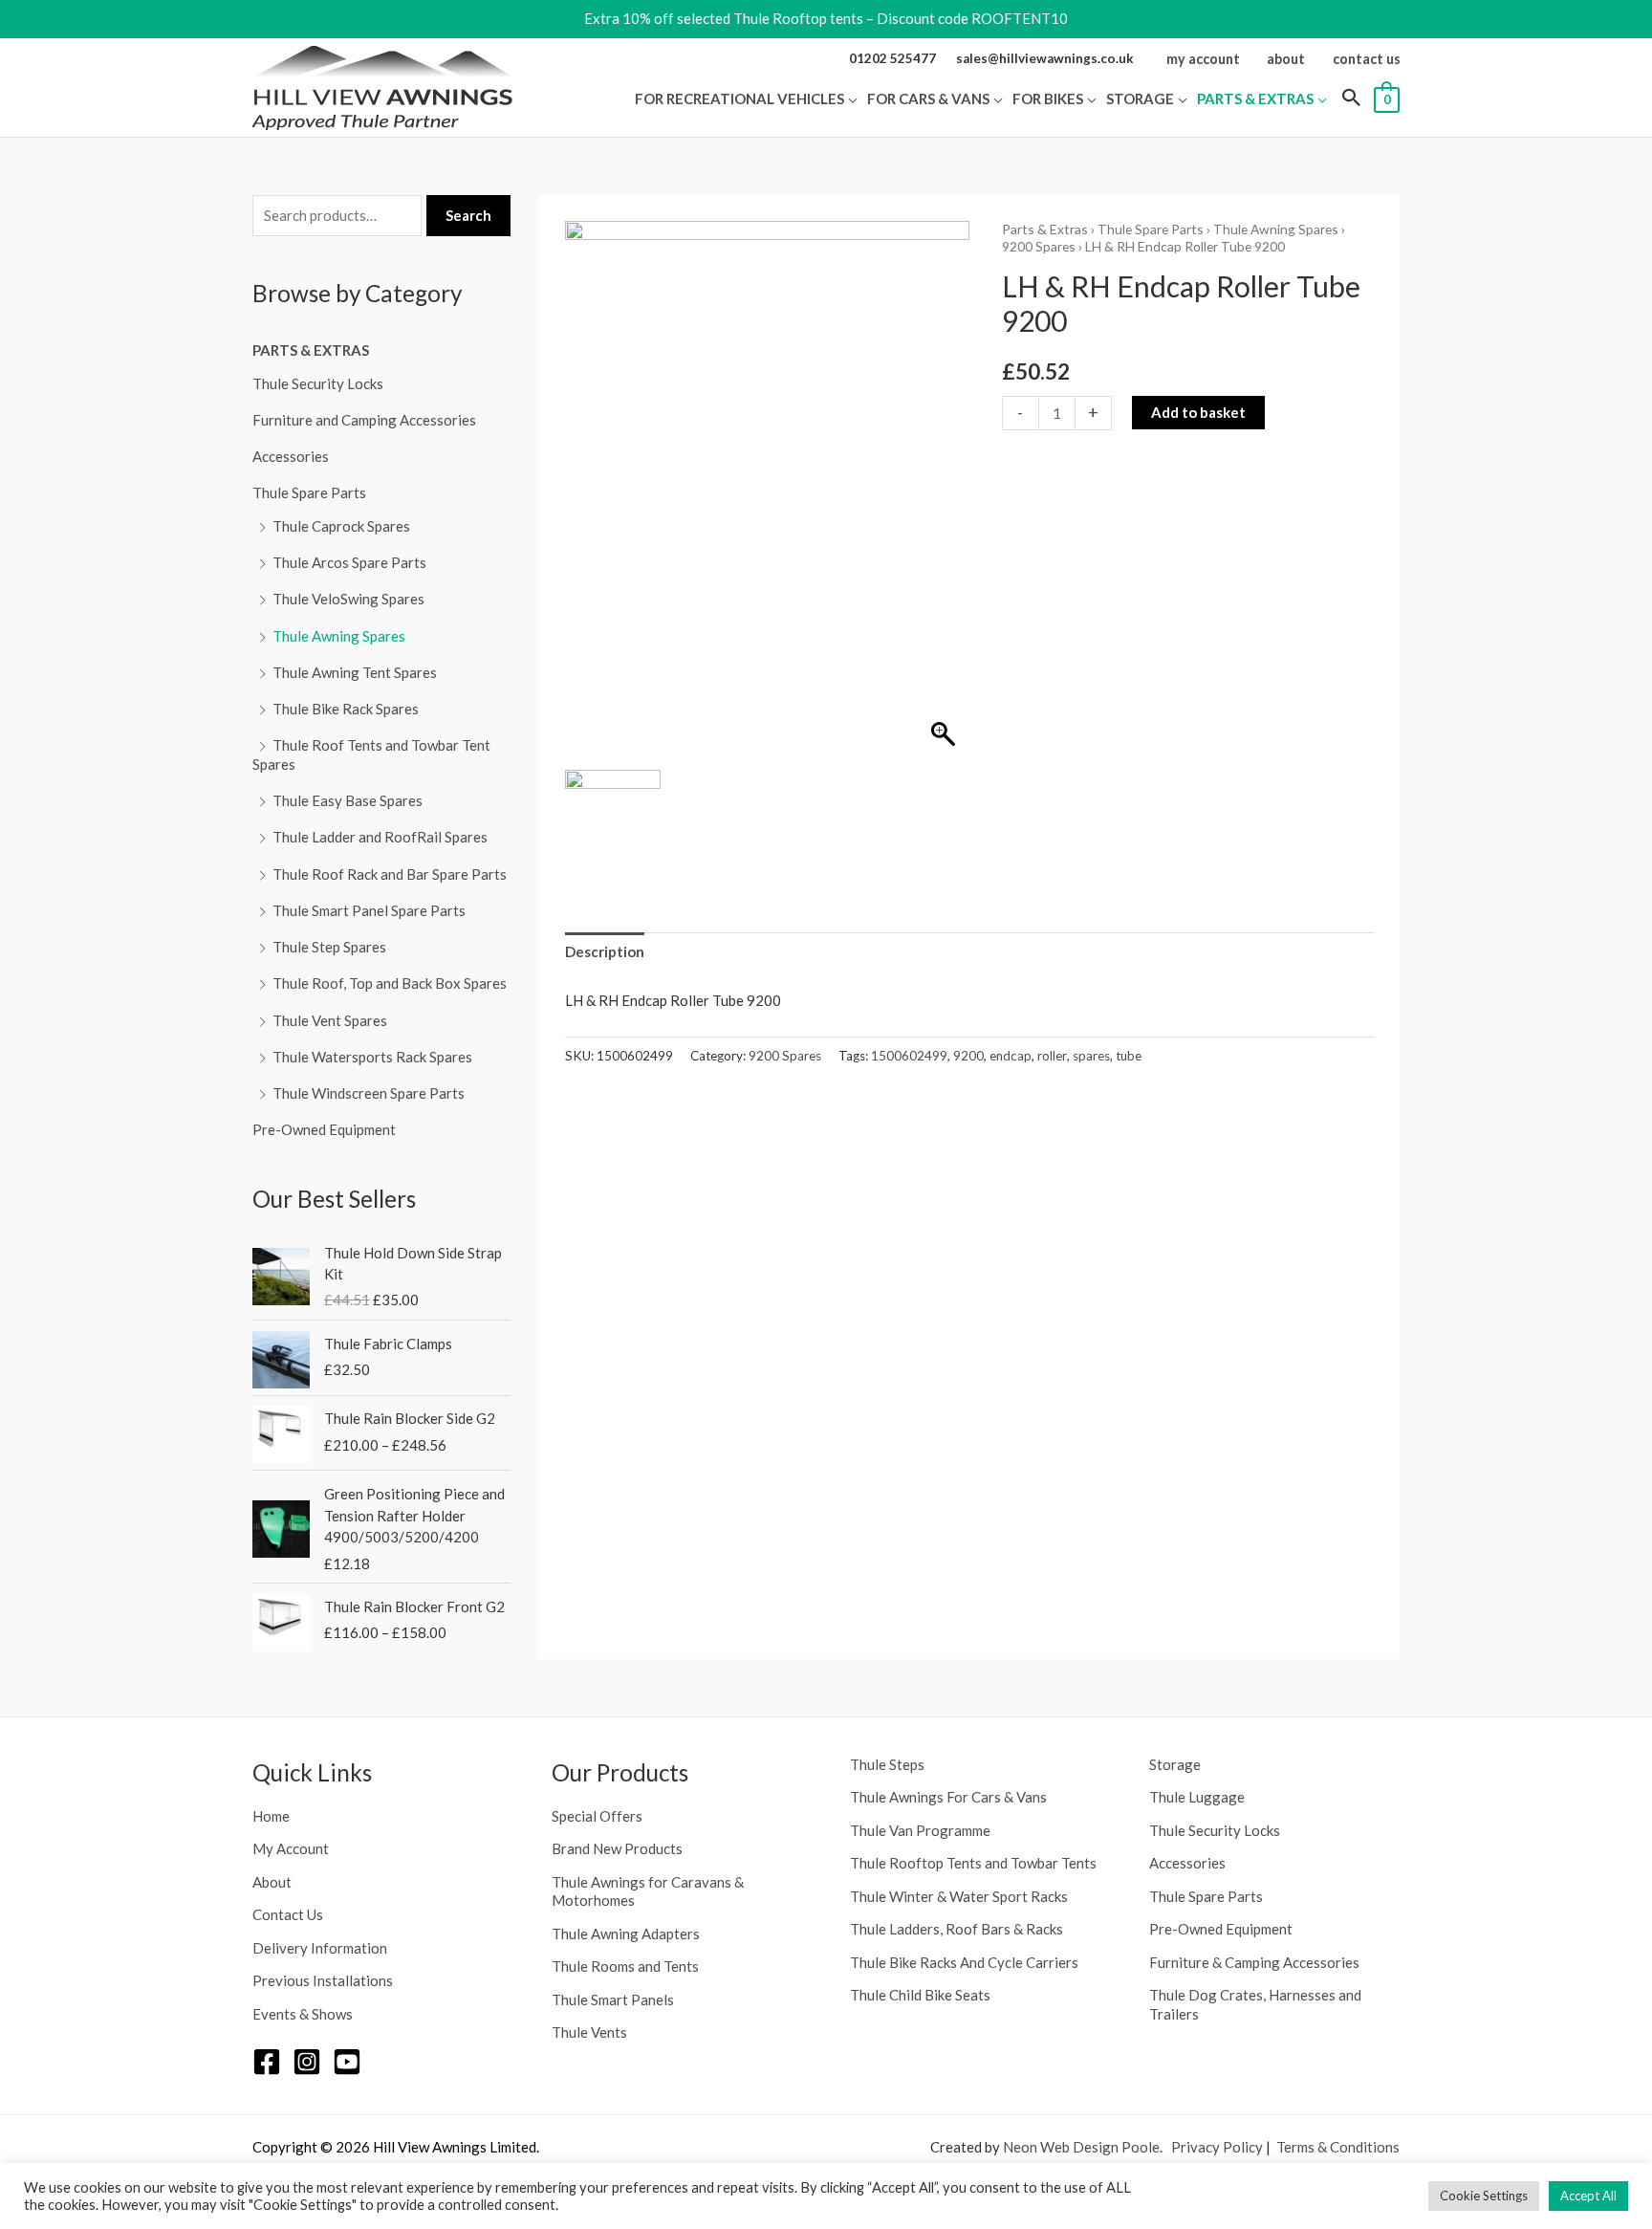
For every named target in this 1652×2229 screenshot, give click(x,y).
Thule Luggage (1197, 1797)
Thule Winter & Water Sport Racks (959, 1896)
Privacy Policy (1217, 2147)
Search (468, 215)
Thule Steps (887, 1764)
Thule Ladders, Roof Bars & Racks (956, 1929)
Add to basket (1198, 412)
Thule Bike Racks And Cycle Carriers (964, 1962)
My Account (291, 1848)
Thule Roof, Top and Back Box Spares (390, 983)
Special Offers (597, 1816)
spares (1091, 1056)
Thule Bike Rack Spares (346, 709)
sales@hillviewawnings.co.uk (1045, 58)
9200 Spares (1039, 246)
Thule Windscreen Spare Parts (369, 1093)
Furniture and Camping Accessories (364, 420)
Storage (1175, 1764)
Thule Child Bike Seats (920, 1995)
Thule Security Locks (318, 383)
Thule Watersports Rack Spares (372, 1057)
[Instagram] (307, 2062)
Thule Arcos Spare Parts (349, 562)
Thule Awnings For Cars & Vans (948, 1797)
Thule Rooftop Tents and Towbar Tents (973, 1863)
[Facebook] (267, 2062)
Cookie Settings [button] (1484, 2196)
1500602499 (909, 1056)
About (272, 1882)
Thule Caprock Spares (341, 526)
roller (1052, 1056)
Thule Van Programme (920, 1830)
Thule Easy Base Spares (348, 800)
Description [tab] (605, 951)
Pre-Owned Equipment (324, 1129)
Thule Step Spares (329, 947)
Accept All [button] (1588, 2196)
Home (271, 1816)
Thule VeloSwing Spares (348, 599)
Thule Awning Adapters (626, 1934)
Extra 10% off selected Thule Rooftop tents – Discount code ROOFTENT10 (826, 18)
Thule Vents (589, 2032)
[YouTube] (347, 2062)
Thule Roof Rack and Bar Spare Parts (390, 874)
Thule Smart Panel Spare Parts (369, 910)
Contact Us (288, 1914)
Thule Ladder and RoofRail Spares (380, 837)
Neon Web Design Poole (1081, 2147)
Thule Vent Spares (330, 1020)
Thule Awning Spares (339, 636)
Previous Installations (323, 1980)
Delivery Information (320, 1948)
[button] (851, 98)
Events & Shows (303, 2014)
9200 (968, 1056)
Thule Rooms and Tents (625, 1966)
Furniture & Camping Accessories (1254, 1962)
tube (1129, 1056)
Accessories (291, 456)
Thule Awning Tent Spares (355, 672)
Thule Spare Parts (309, 492)
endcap (1011, 1056)
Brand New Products (617, 1848)
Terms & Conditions (1338, 2147)
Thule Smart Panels (613, 2000)
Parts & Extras (311, 350)
